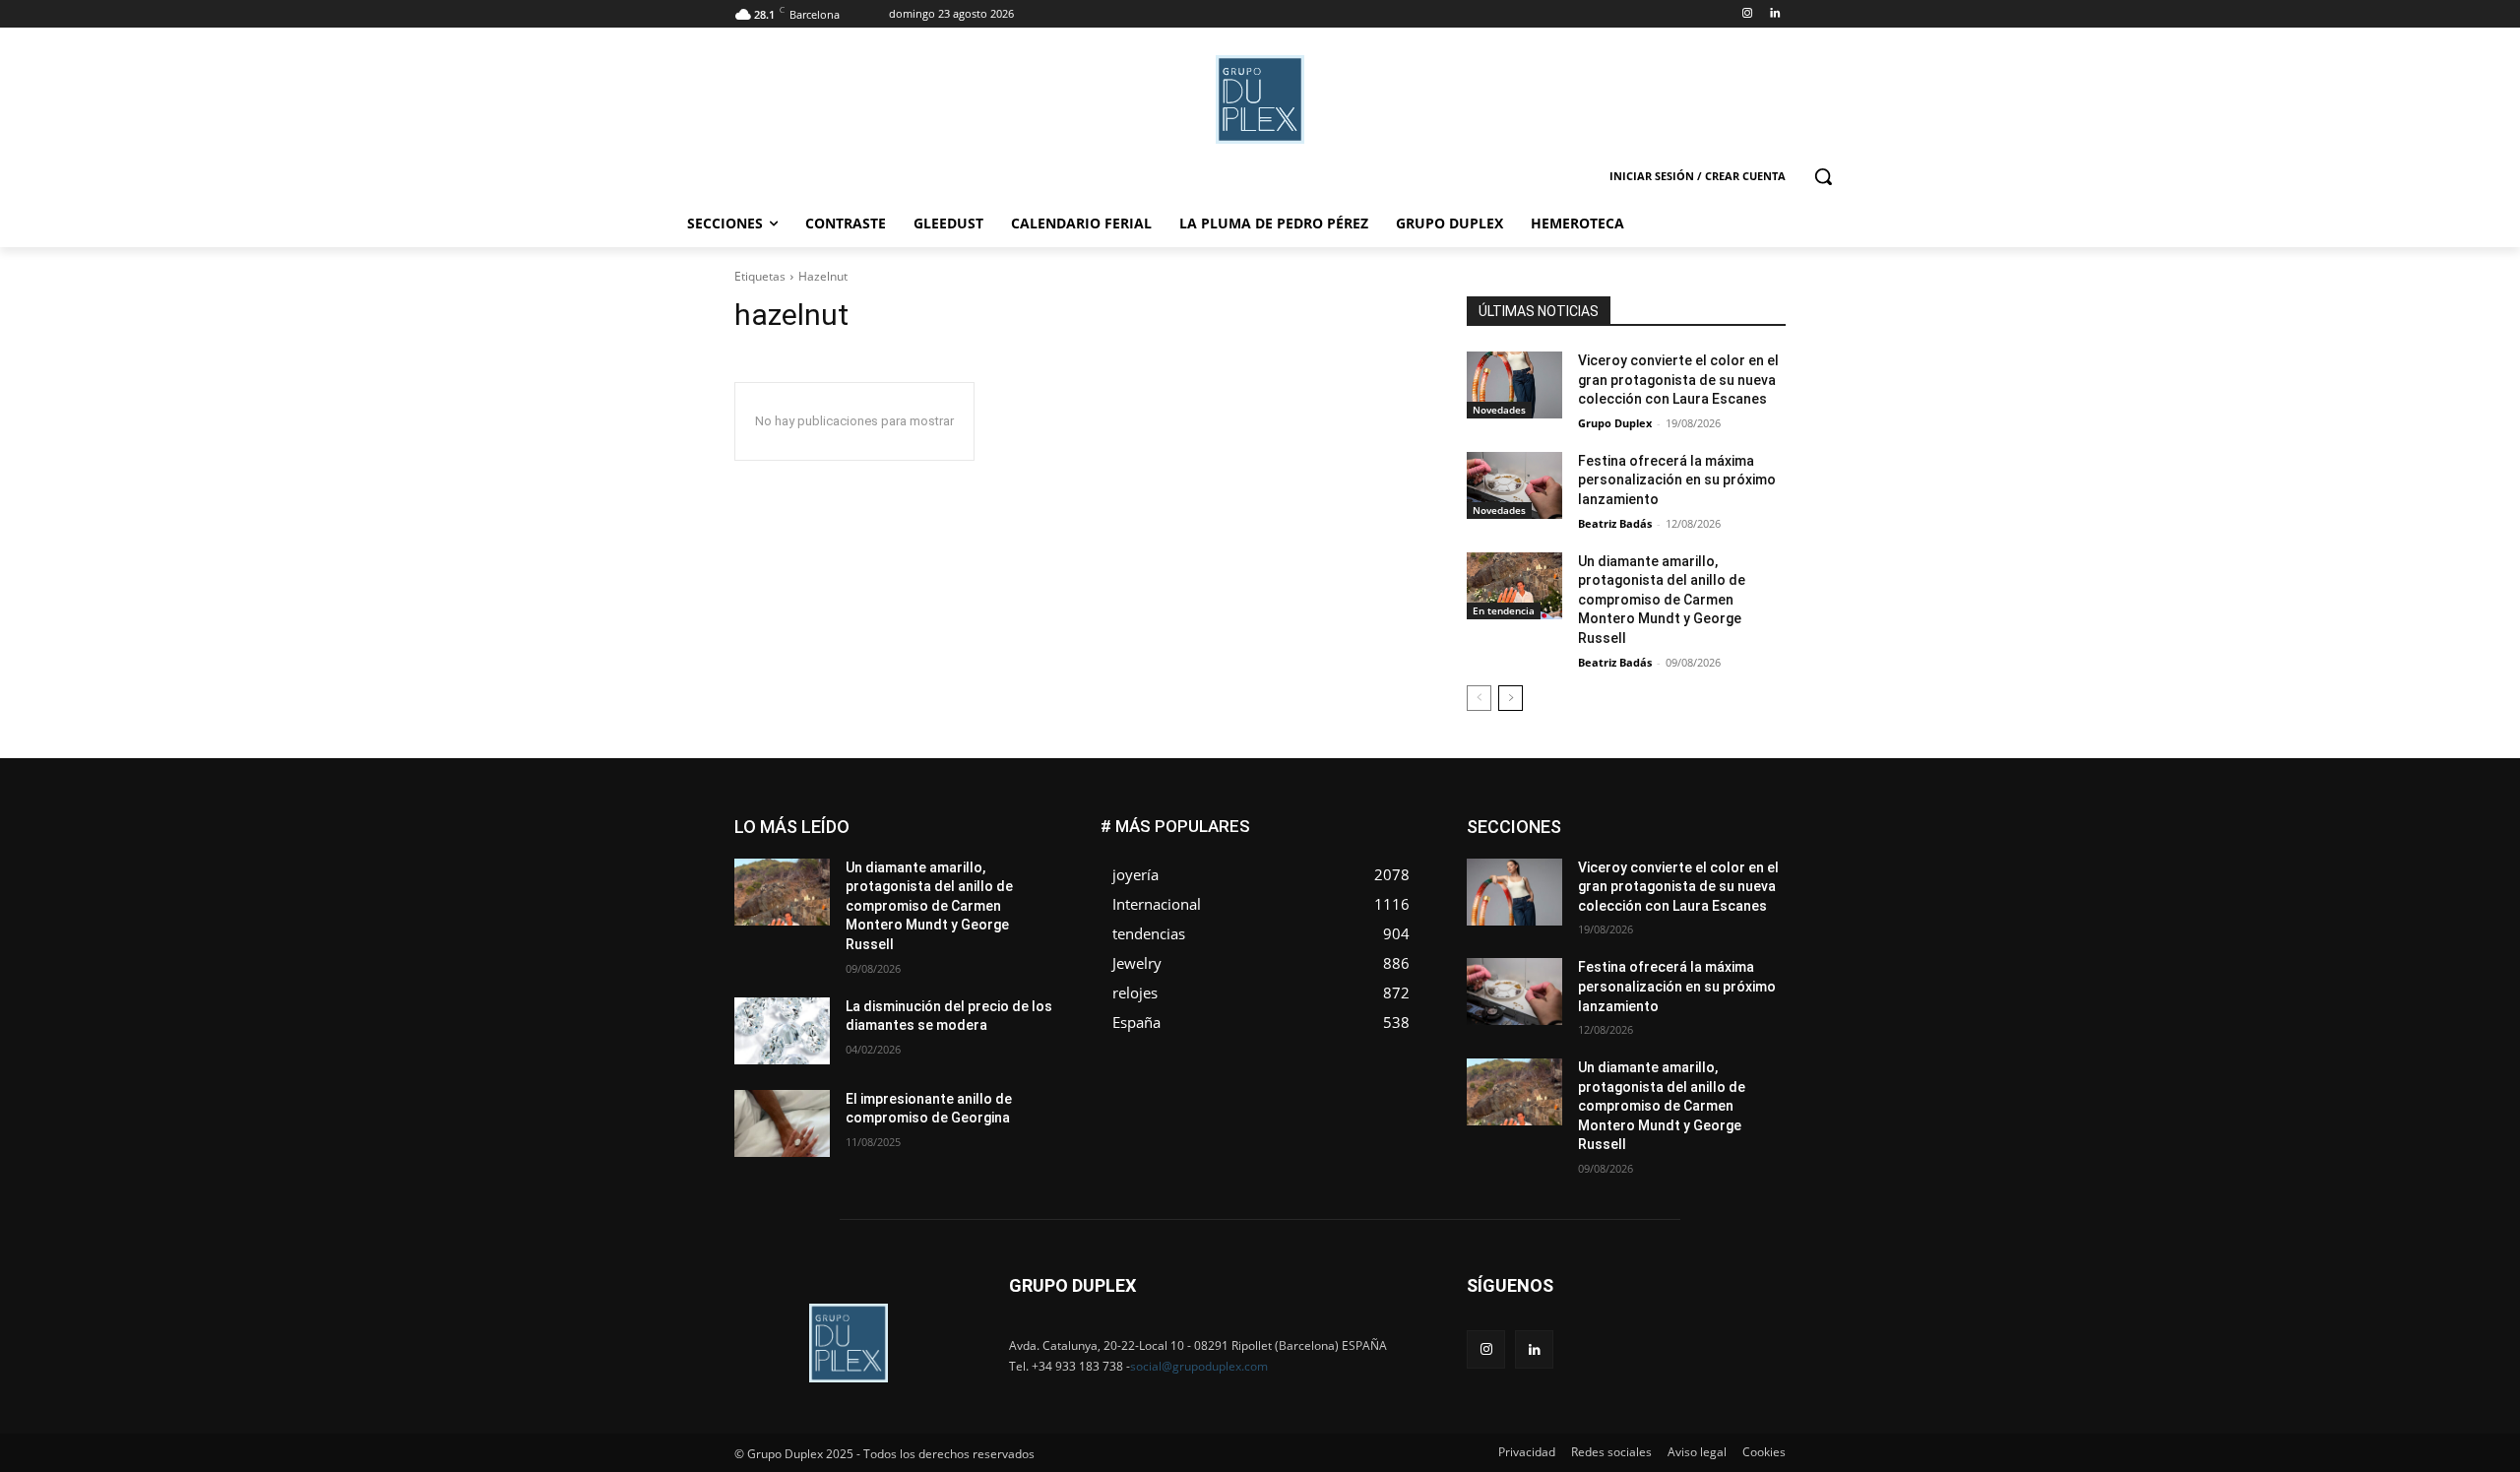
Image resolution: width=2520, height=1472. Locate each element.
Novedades (1499, 410)
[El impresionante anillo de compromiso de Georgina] (782, 1123)
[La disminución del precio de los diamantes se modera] (782, 1031)
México (1652, 879)
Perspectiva (1753, 894)
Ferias (1684, 849)
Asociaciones (1588, 820)
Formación (1755, 849)
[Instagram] (1747, 14)
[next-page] (1511, 698)
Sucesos (1760, 923)
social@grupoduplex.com (1199, 1366)
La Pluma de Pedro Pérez (1716, 864)
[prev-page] (1479, 698)
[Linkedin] (1774, 14)
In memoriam (1585, 864)
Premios (1578, 908)
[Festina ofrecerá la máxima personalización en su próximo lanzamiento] (1514, 485)
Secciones (1656, 908)
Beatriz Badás (1615, 523)
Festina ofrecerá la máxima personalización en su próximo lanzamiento (1677, 480)
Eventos (1763, 834)
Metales (1585, 879)
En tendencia (1504, 610)
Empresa (1761, 820)
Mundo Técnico (1741, 879)
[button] (1823, 176)
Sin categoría (1748, 908)
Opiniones (1667, 894)
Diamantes (1681, 820)
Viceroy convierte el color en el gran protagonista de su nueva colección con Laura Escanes (1678, 380)
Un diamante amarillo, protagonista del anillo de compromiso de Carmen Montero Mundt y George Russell (1662, 600)
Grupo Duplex (1615, 423)
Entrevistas (1686, 834)
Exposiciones (1605, 849)
